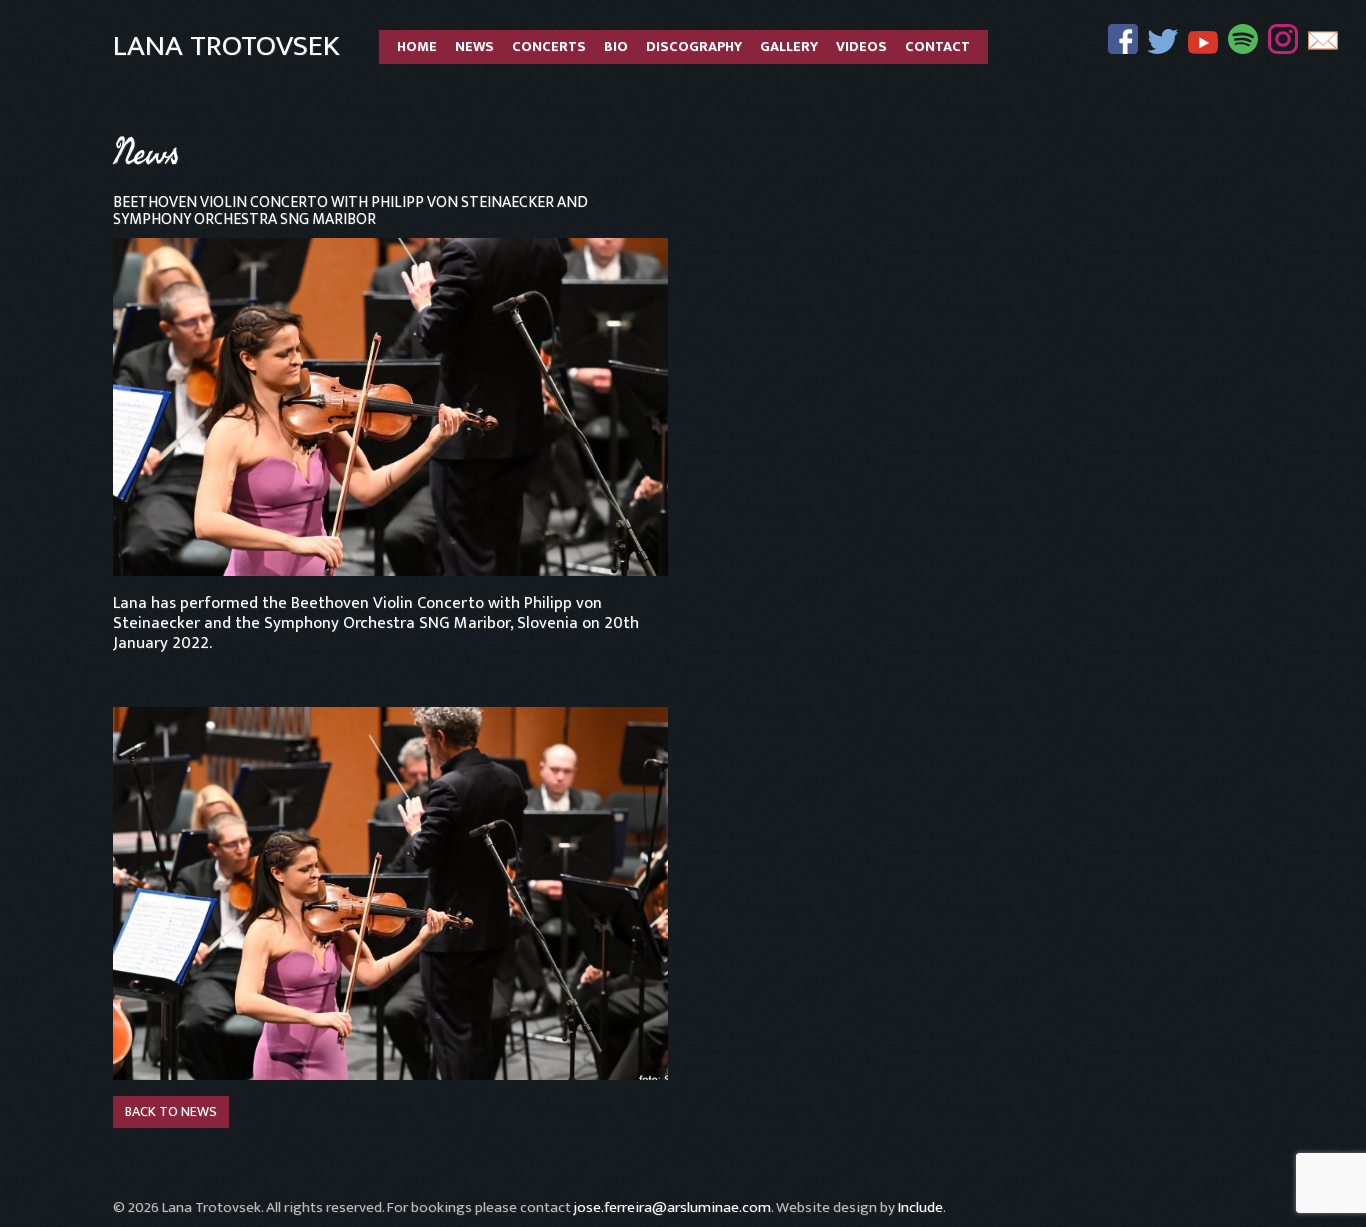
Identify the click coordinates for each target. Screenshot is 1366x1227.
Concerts (549, 47)
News (474, 47)
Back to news (171, 1111)
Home (417, 47)
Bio (616, 47)
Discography (694, 47)
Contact (937, 47)
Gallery (789, 47)
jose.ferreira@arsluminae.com (672, 1207)
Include (920, 1207)
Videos (861, 47)
